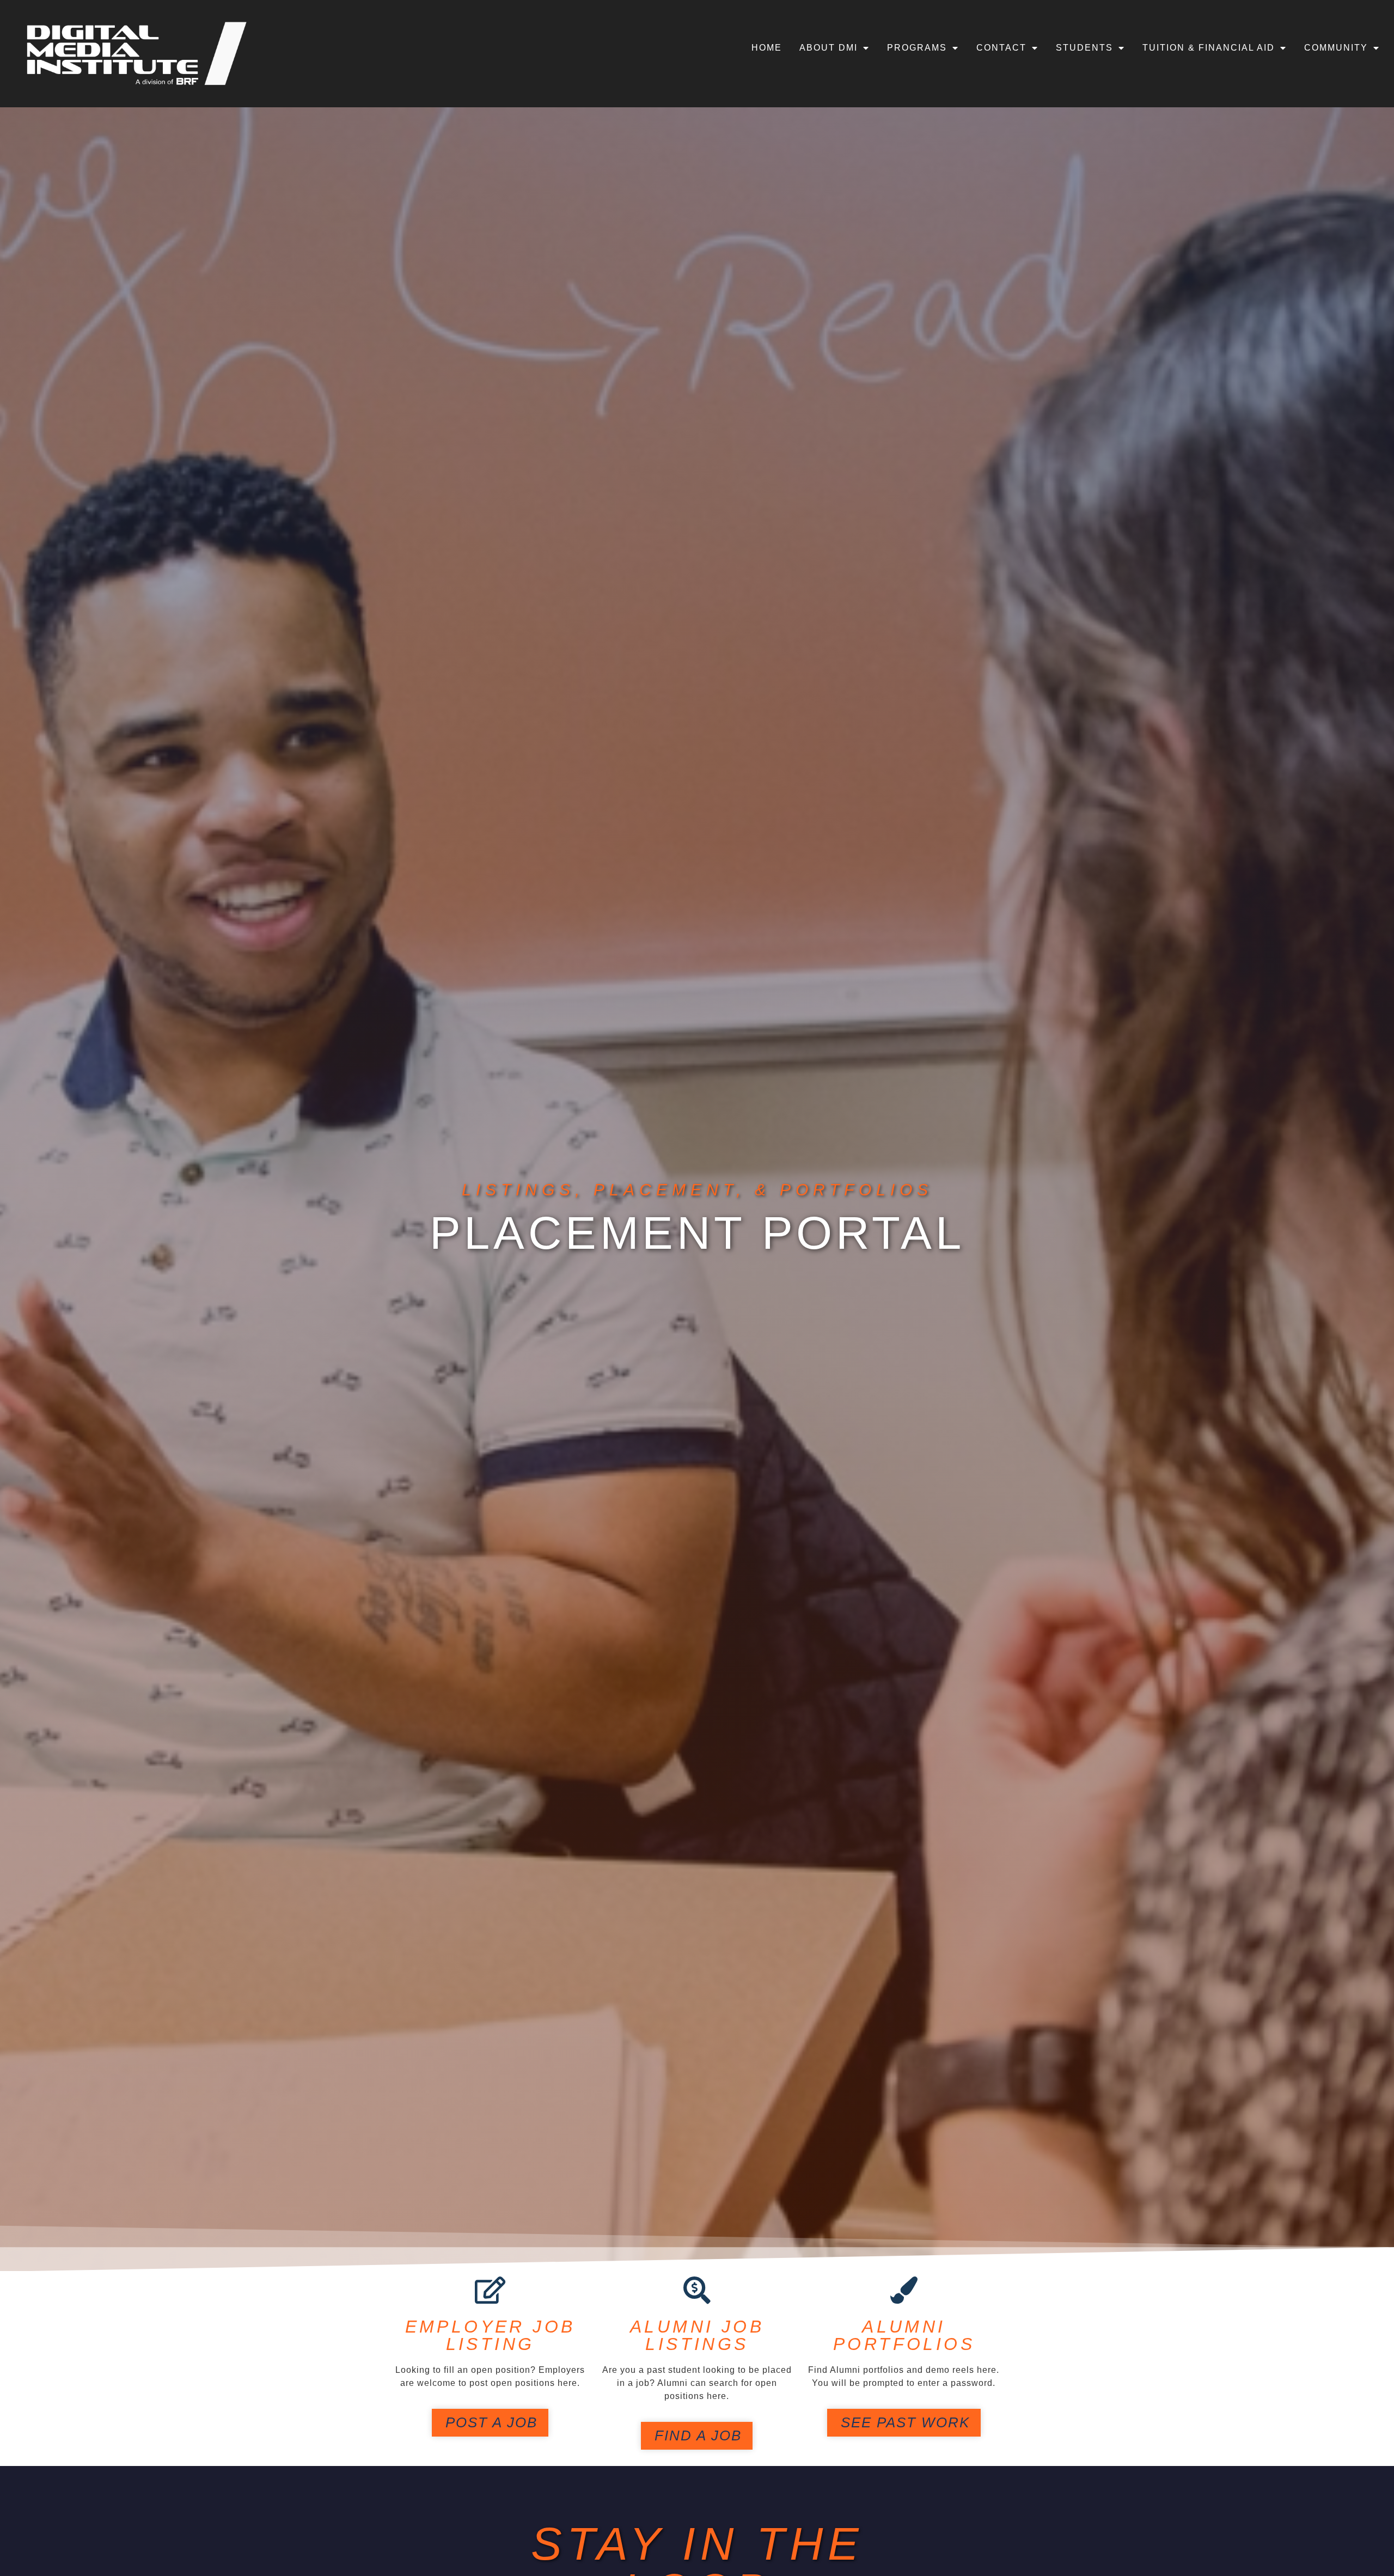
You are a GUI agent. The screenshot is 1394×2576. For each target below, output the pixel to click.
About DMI (829, 48)
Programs (917, 48)
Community (1336, 48)
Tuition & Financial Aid (1209, 48)
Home (767, 48)
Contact (1001, 48)
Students (1084, 48)
